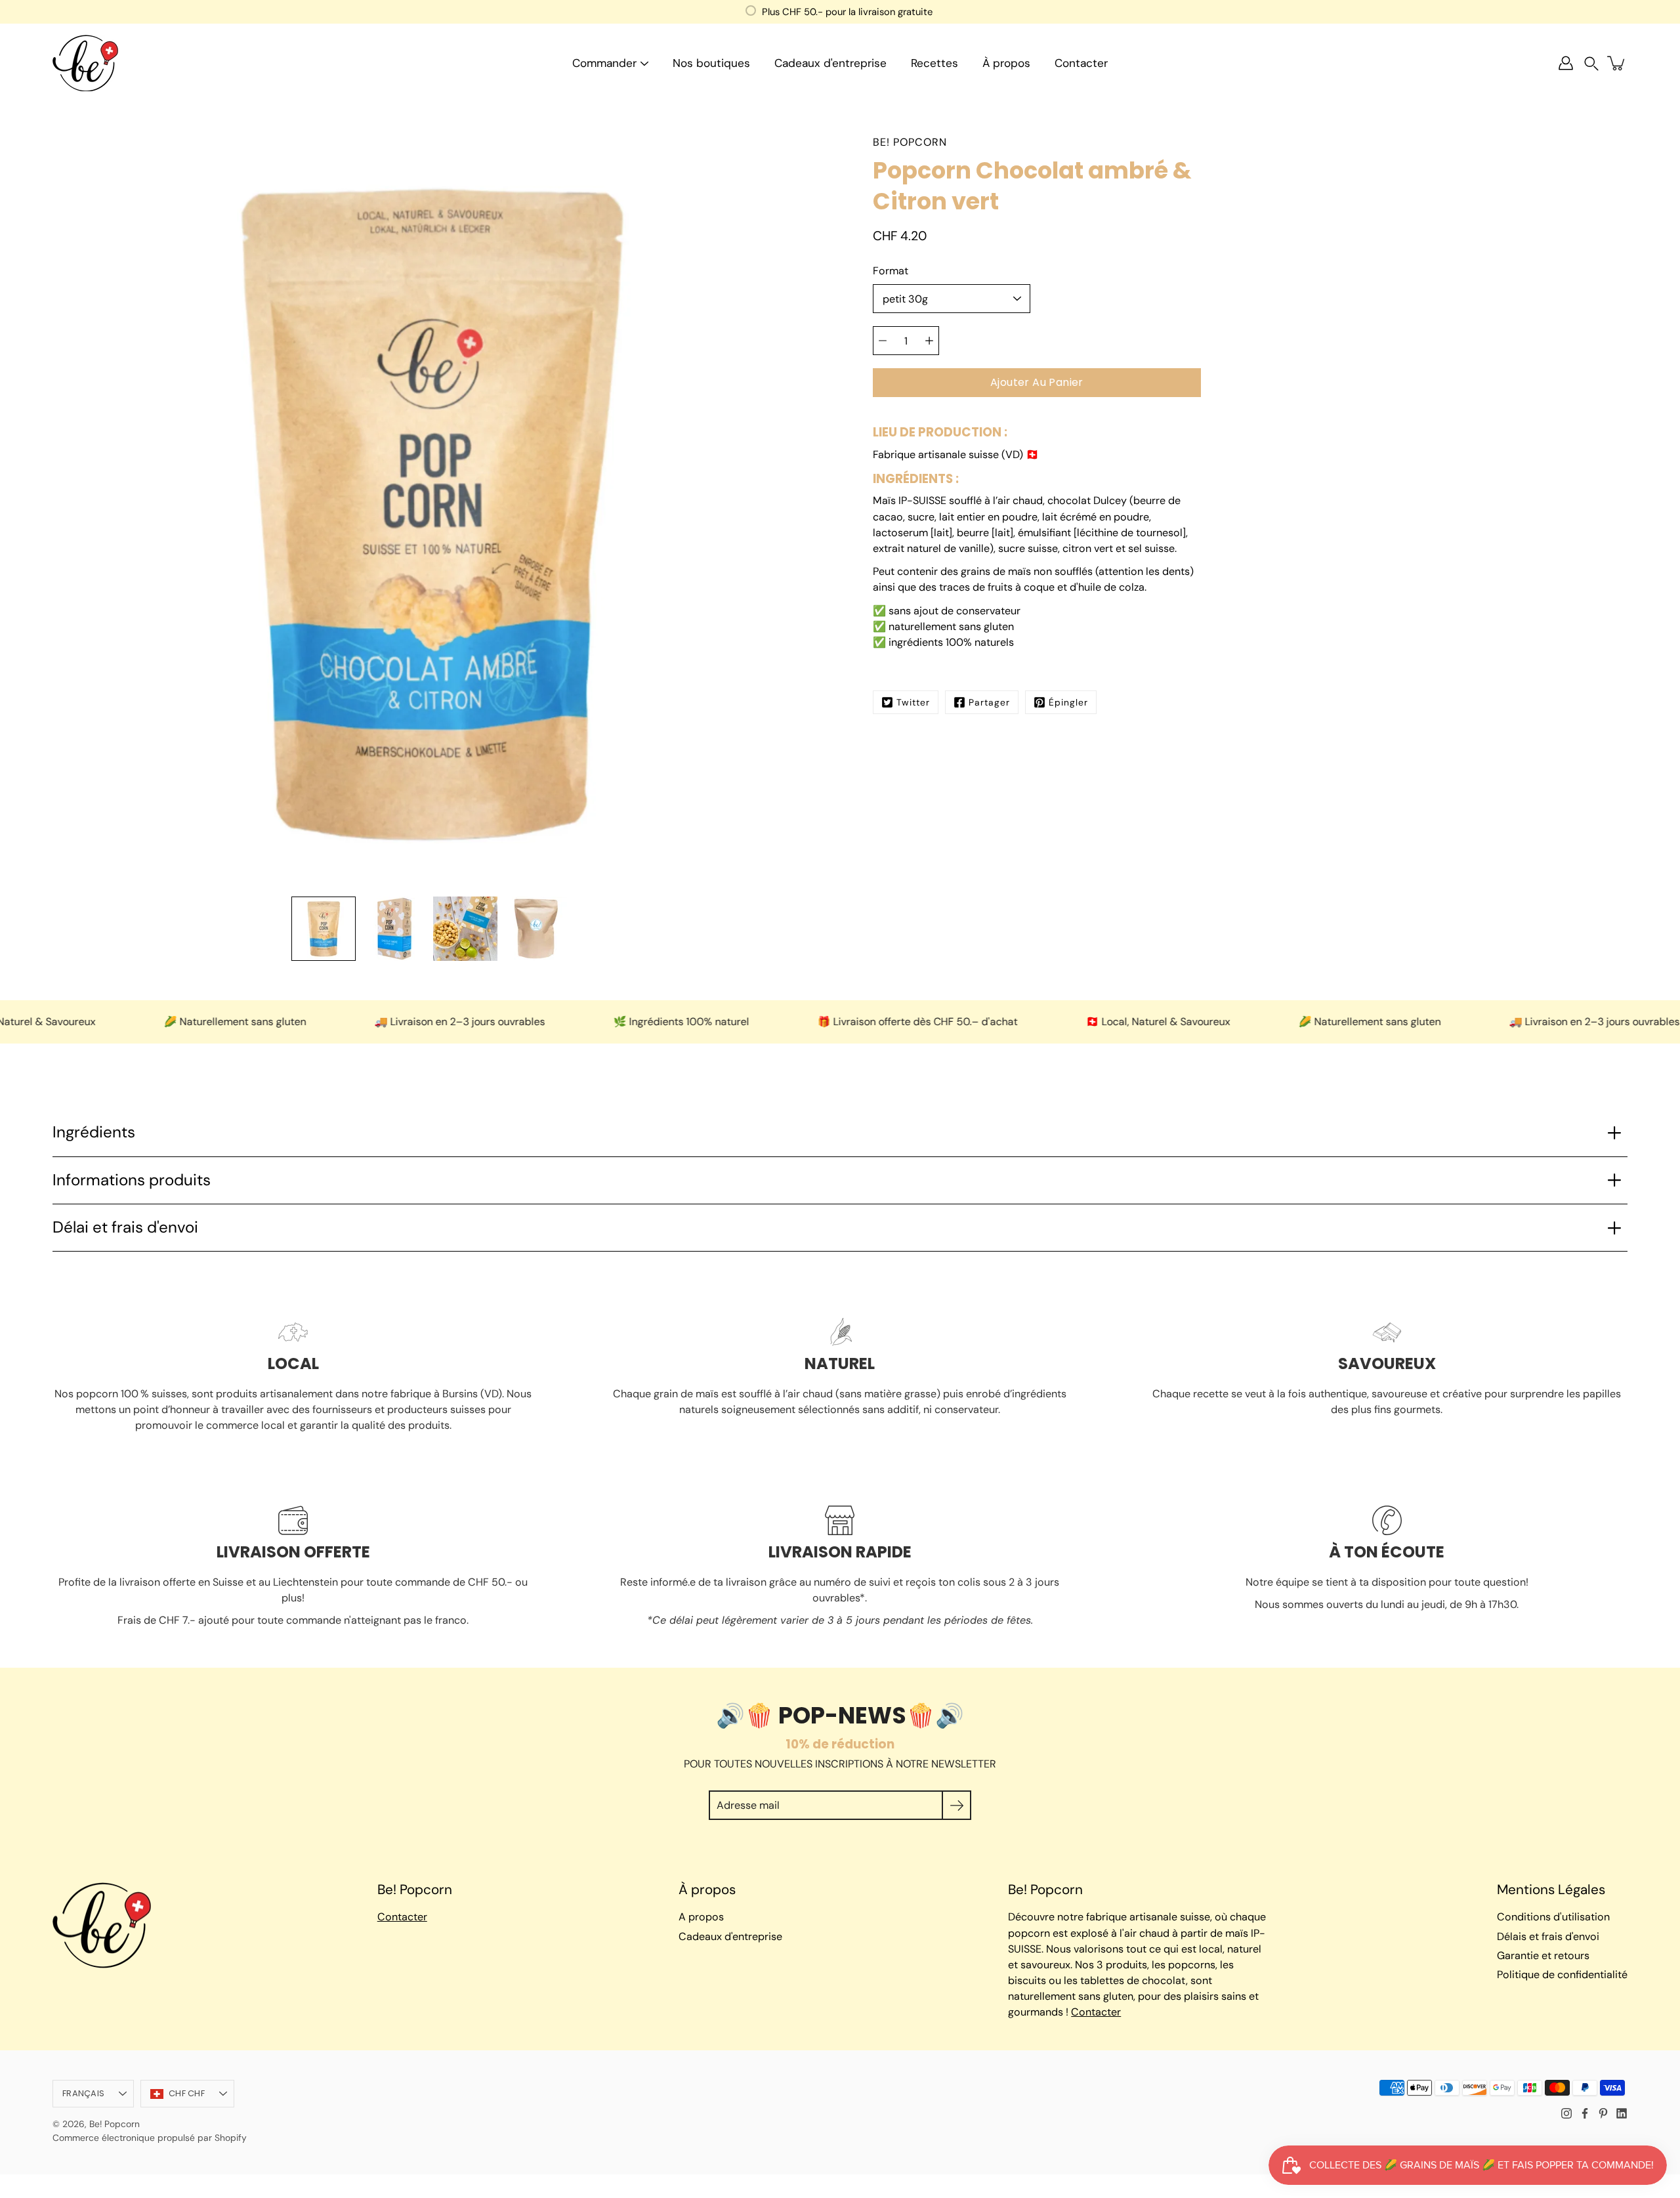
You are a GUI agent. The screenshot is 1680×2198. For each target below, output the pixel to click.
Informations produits (132, 1180)
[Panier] (1617, 63)
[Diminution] (883, 341)
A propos (701, 1917)
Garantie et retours (1543, 1955)
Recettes (934, 63)
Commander (604, 63)
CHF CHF (187, 2093)
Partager (989, 702)
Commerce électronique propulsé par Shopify (150, 2138)
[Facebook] (1585, 2113)
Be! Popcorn (115, 2124)
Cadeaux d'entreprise (830, 63)
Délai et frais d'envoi (125, 1227)
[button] (1591, 63)
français (83, 2093)
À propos (1006, 63)
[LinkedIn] (1622, 2113)
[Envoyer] (956, 1805)
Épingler (1068, 702)
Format (891, 271)
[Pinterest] (1603, 2113)
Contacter (1081, 63)
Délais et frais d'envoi (1548, 1936)
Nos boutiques (711, 63)
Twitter (913, 702)
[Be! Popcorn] (85, 63)
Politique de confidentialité (1562, 1975)
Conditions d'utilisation (1553, 1917)
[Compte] (1566, 63)
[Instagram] (1566, 2113)
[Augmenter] (929, 341)
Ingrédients (94, 1132)
